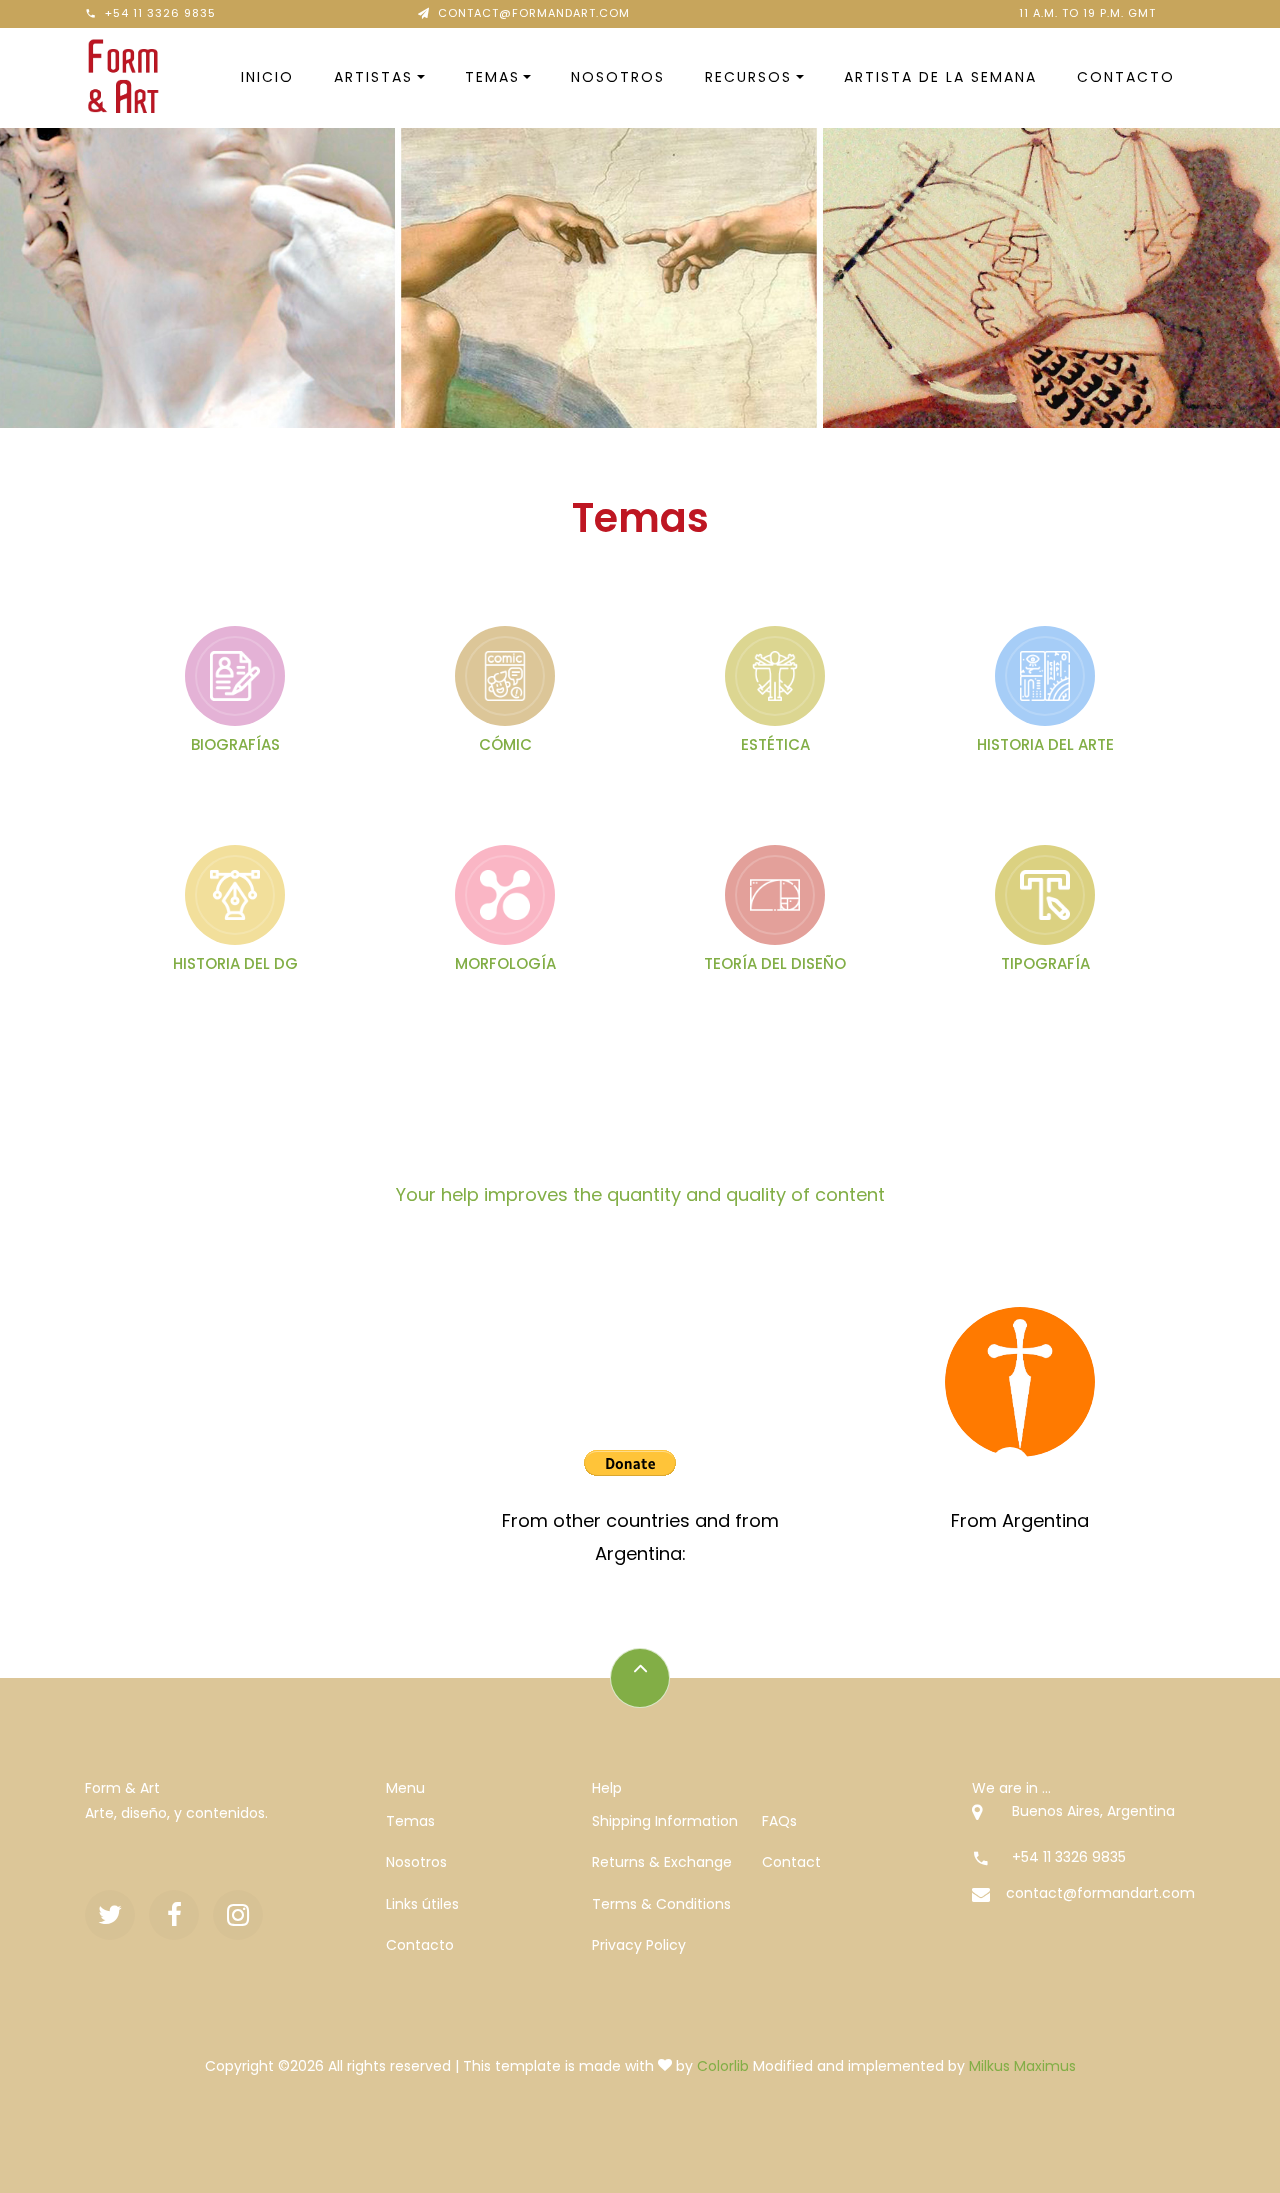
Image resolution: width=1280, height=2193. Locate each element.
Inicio (267, 77)
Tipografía (1045, 963)
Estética (775, 744)
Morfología (505, 963)
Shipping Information (665, 1821)
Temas (492, 77)
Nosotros (618, 77)
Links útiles (422, 1904)
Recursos (748, 77)
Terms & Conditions (661, 1904)
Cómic (505, 744)
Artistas (373, 77)
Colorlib (723, 2066)
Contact (791, 1862)
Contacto (1126, 77)
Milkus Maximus (1022, 2066)
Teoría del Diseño (775, 963)
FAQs (779, 1821)
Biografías (235, 744)
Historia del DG (235, 963)
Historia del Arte (1045, 744)
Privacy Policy (639, 1945)
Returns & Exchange (662, 1862)
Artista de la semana (940, 77)
